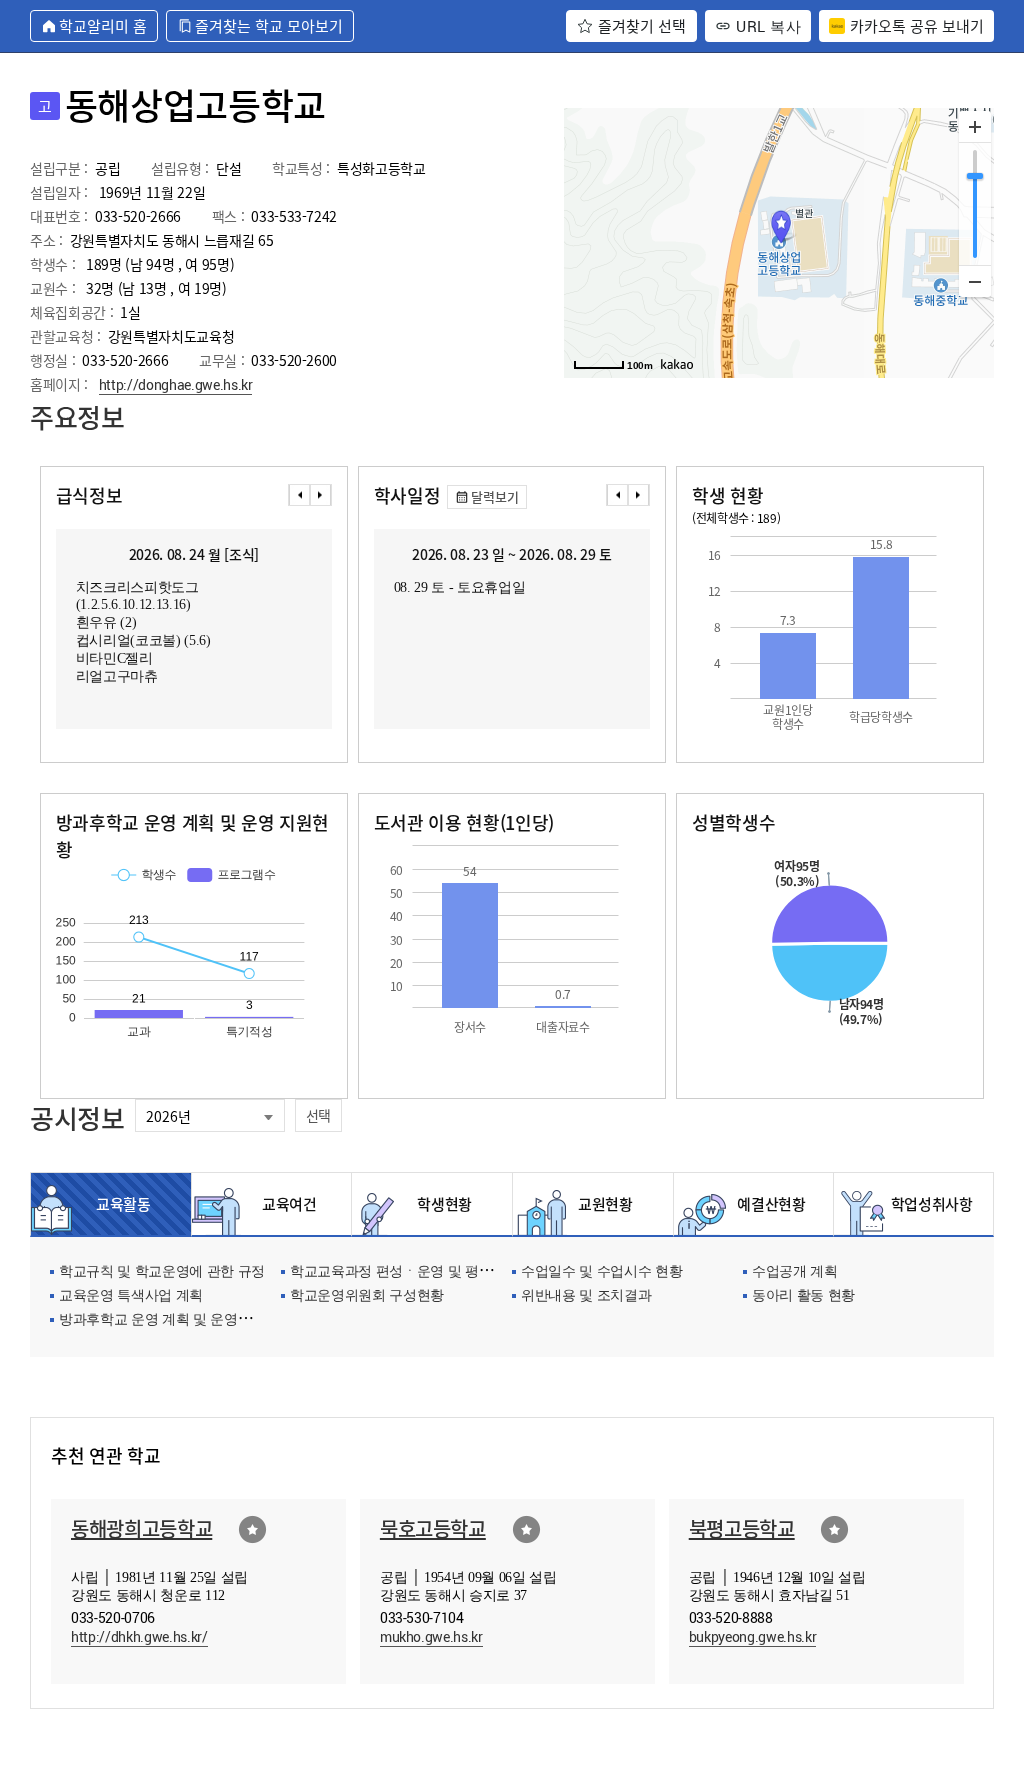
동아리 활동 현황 (803, 1296)
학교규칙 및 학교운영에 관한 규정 (162, 1272)
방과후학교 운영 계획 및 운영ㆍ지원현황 (182, 1320)
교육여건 (284, 1204)
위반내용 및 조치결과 (586, 1296)
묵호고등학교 (433, 1528)
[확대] (975, 127)
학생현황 (444, 1204)
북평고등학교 (742, 1528)
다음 (321, 495)
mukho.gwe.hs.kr (431, 1636)
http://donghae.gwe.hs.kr (176, 384)
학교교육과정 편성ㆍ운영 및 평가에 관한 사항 (429, 1272)
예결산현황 (765, 1204)
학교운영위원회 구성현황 (367, 1296)
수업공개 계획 (795, 1272)
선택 (318, 1115)
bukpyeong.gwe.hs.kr (753, 1636)
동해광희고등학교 (141, 1528)
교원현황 (605, 1204)
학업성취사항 (926, 1204)
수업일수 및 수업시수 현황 (601, 1272)
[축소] (975, 281)
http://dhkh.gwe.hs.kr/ (139, 1636)
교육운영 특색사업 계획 (131, 1296)
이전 (299, 495)
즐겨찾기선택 (252, 1529)
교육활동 (123, 1204)
